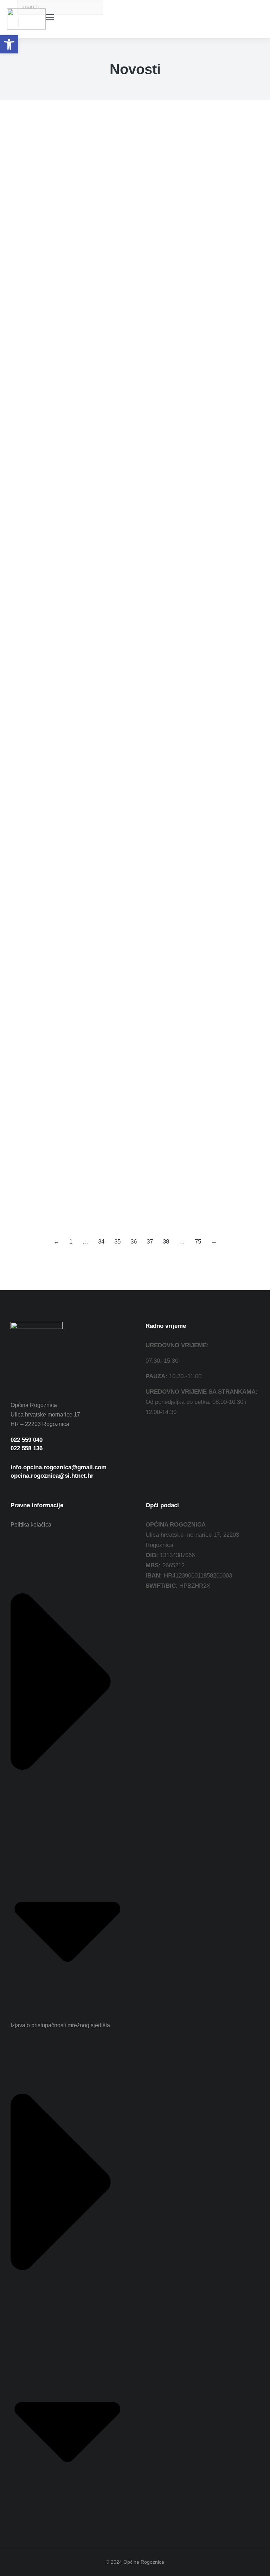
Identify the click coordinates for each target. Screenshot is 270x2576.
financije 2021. (27, 457)
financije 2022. (27, 797)
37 (150, 1242)
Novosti (19, 226)
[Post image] (37, 169)
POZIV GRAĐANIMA (51, 1197)
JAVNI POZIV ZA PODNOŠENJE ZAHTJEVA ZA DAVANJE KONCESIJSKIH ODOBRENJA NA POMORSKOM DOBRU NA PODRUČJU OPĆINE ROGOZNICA (130, 1088)
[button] (9, 44)
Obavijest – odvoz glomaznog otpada (85, 979)
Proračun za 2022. (46, 783)
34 (101, 1242)
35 (117, 1242)
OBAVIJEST (34, 881)
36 (134, 1242)
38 (166, 1242)
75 (198, 1242)
